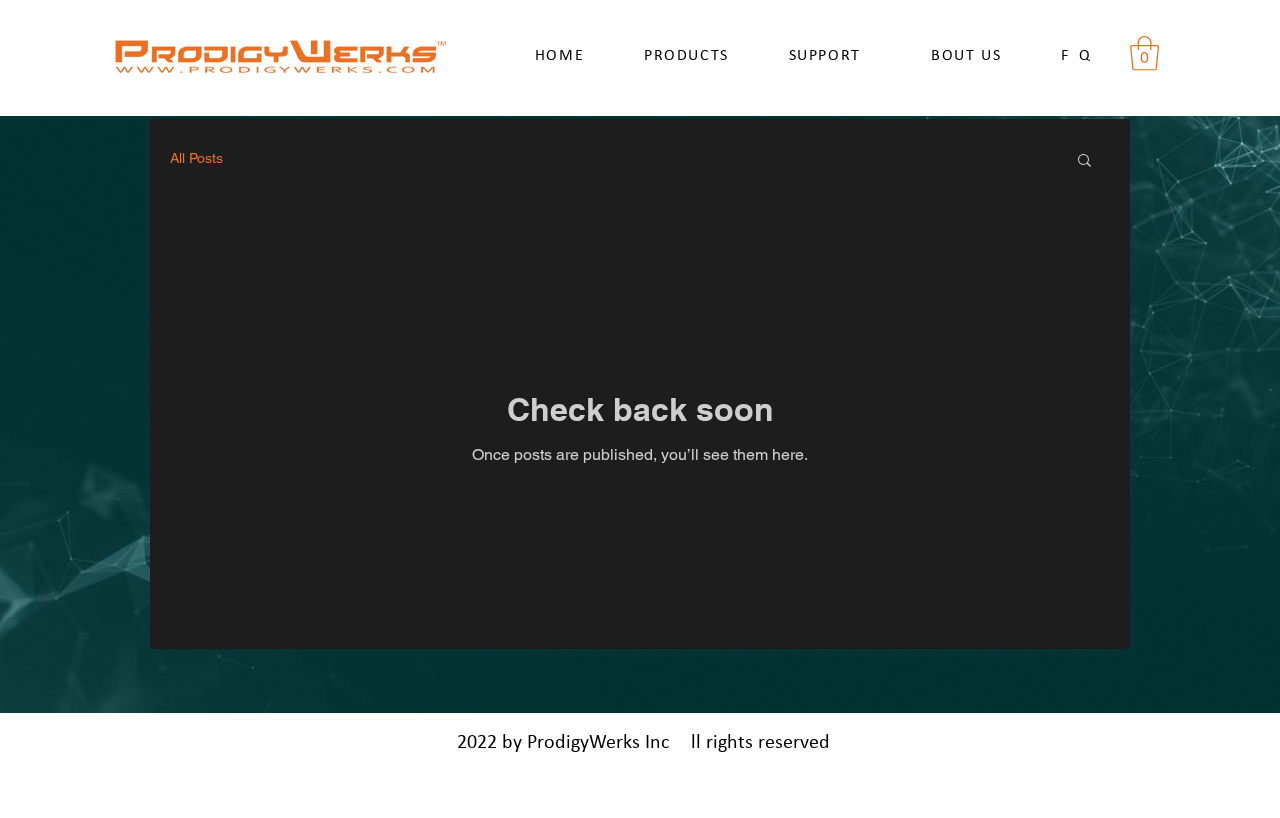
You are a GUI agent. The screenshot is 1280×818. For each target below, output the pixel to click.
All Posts (196, 158)
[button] (1144, 53)
